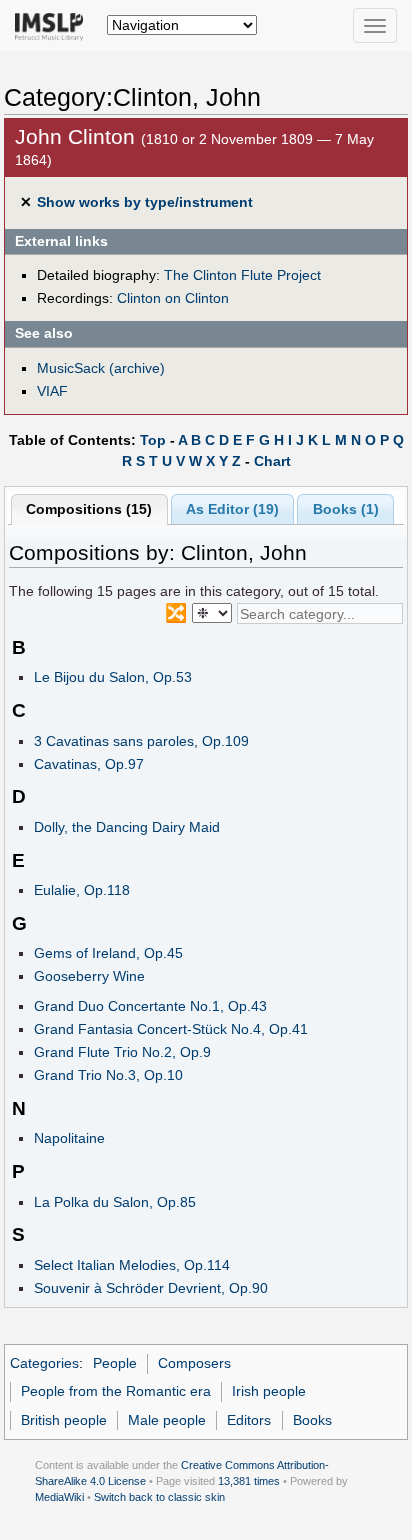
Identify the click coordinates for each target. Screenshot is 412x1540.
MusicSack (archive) (101, 368)
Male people (167, 1420)
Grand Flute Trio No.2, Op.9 (122, 1052)
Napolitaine (69, 1138)
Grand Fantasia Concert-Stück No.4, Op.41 (171, 1029)
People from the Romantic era (116, 1391)
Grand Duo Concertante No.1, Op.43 (150, 1006)
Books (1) (346, 509)
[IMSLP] (53, 25)
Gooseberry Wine (89, 976)
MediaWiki (59, 1497)
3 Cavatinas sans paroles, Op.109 (141, 741)
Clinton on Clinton (173, 298)
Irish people (269, 1391)
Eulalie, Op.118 (82, 890)
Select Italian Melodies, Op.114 (132, 1265)
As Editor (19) (232, 509)
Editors (249, 1420)
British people (64, 1420)
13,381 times (249, 1481)
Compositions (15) (89, 509)
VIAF (52, 391)
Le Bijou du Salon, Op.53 (113, 677)
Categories (44, 1363)
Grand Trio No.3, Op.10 (108, 1075)
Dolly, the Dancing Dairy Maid (127, 827)
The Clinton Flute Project (242, 275)
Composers (194, 1363)
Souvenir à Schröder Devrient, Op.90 (151, 1288)
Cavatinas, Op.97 (89, 764)
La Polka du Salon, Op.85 (115, 1202)
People (115, 1363)
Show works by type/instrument (145, 202)
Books (312, 1420)
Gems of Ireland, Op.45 (108, 953)
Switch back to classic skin (159, 1497)
